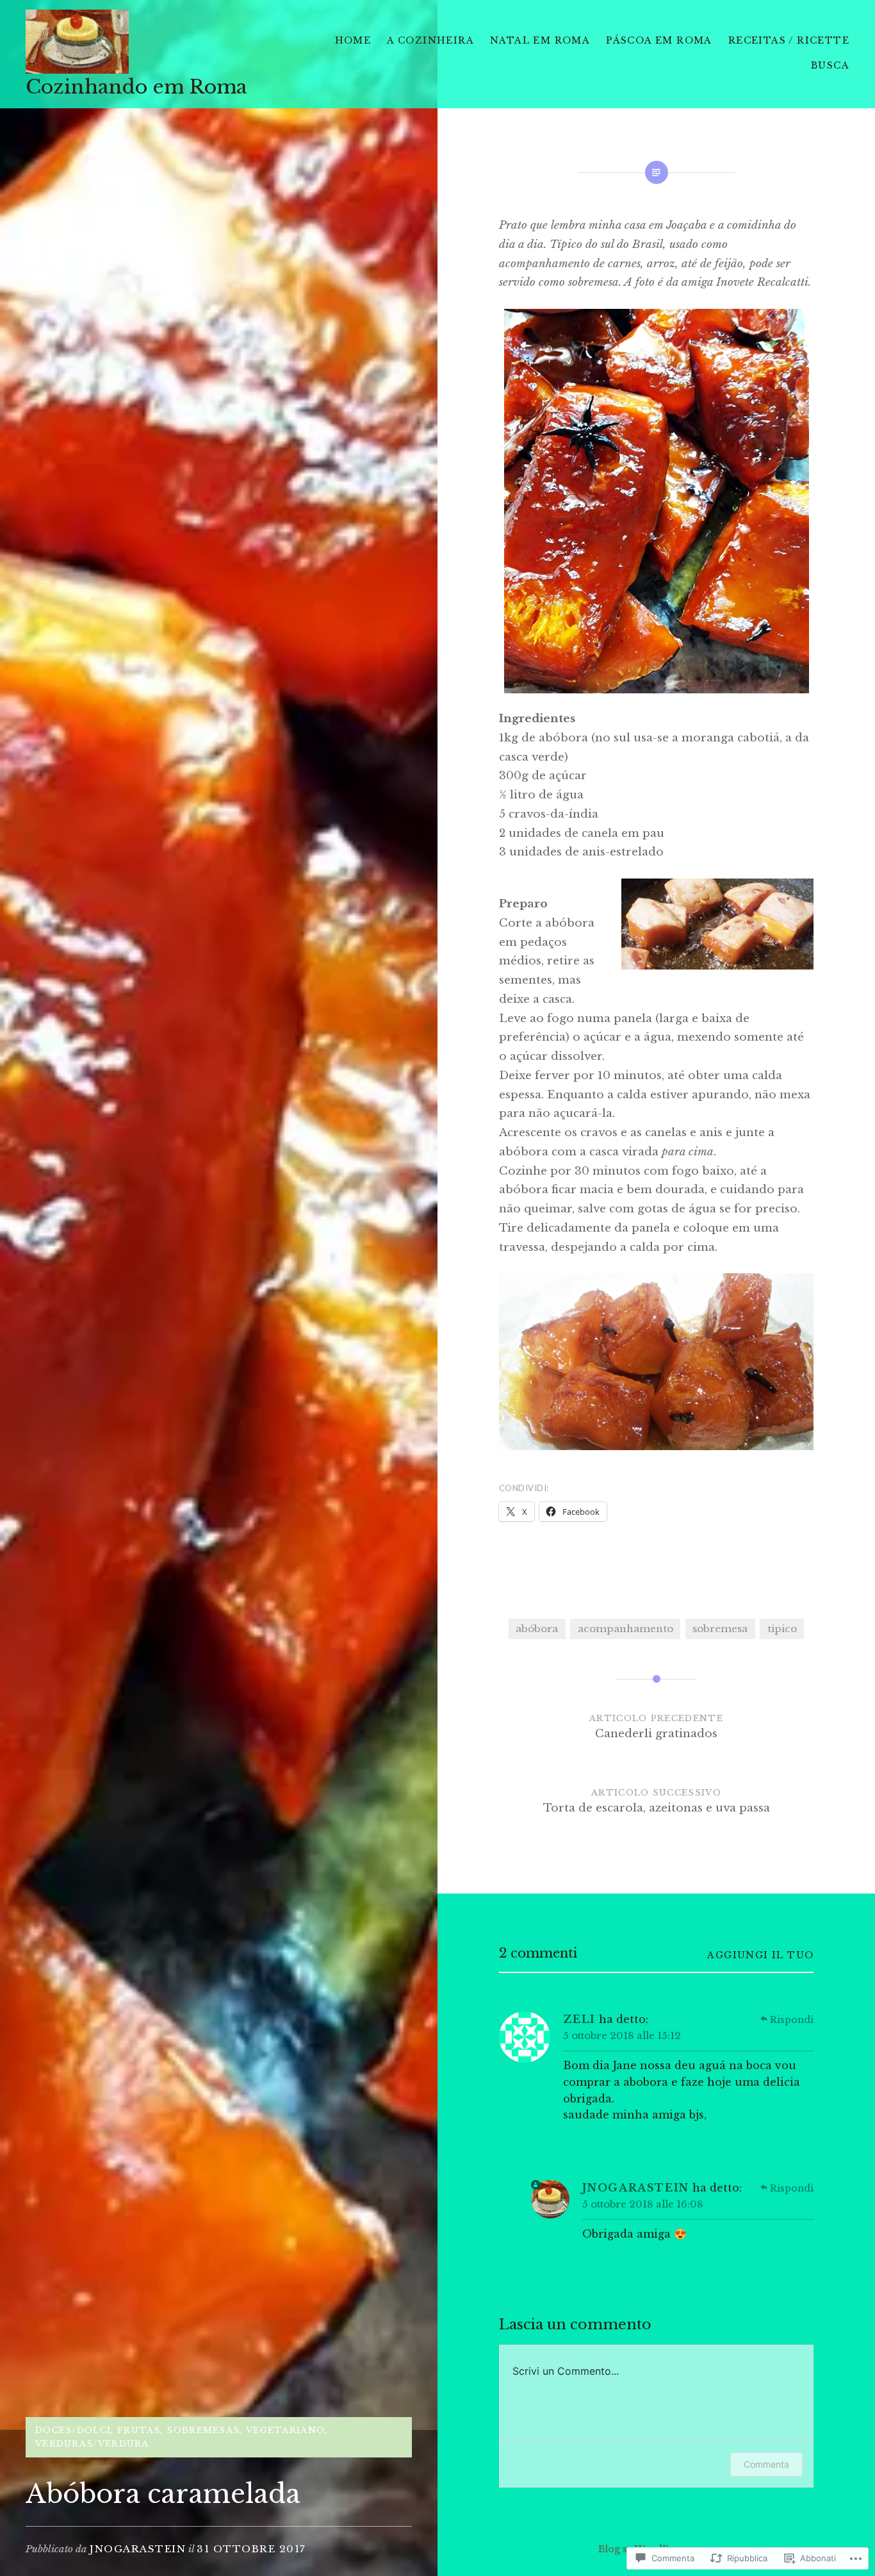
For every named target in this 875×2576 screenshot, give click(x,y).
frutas (139, 2430)
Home (353, 40)
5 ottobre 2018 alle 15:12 (622, 2035)
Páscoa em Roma (659, 40)
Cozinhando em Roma (136, 87)
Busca (830, 65)
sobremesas (203, 2430)
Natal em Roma (540, 40)
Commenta (766, 2464)
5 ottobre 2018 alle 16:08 (643, 2204)
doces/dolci (73, 2430)
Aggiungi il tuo (760, 1955)
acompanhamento (626, 1629)
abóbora (537, 1629)
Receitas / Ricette (789, 40)
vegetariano (285, 2430)
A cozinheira (430, 40)
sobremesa (720, 1629)
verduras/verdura (92, 2444)
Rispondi (792, 2020)
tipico (782, 1629)
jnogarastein (138, 2549)
